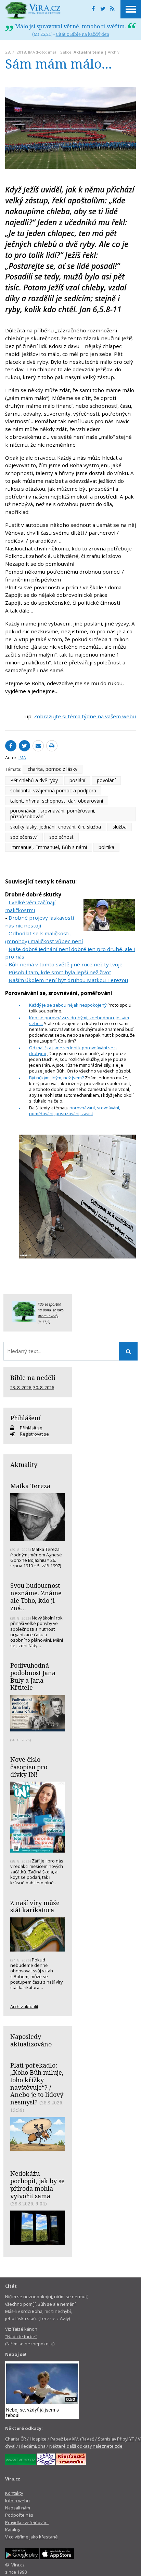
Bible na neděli (33, 1378)
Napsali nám (18, 2508)
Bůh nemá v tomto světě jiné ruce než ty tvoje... (67, 964)
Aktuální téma (88, 52)
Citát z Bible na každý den (82, 34)
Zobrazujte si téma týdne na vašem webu (85, 716)
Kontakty (14, 2493)
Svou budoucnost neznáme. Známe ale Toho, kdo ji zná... (36, 1596)
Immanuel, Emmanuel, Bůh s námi (49, 847)
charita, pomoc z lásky (53, 769)
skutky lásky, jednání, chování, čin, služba (56, 827)
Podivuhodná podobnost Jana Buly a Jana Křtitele (33, 1676)
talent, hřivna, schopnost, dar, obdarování (57, 801)
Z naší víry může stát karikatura (35, 1906)
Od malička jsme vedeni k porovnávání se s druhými (73, 1050)
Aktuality (24, 1465)
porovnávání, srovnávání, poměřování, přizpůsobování (53, 814)
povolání (106, 780)
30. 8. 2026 (44, 1387)
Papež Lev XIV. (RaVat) (72, 2439)
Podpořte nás (19, 2515)
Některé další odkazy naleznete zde (86, 2446)
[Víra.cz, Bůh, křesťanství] (33, 10)
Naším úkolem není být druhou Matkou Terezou (68, 980)
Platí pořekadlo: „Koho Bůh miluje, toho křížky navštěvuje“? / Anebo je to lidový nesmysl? (37, 2084)
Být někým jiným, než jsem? (56, 1078)
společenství (24, 837)
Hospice (38, 2439)
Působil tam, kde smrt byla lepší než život (60, 972)
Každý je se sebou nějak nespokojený (68, 1005)
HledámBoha (32, 2446)
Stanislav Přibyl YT (116, 2439)
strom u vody (48, 1316)
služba (120, 827)
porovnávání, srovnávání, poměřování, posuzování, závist (75, 1111)
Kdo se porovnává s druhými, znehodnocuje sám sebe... (79, 1020)
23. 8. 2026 (21, 1387)
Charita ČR (16, 2439)
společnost (61, 837)
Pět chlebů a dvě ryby (34, 780)
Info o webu (17, 2501)
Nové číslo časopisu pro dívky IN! (29, 1767)
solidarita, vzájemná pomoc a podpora (53, 790)
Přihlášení (25, 1418)
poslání (77, 780)
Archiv (114, 52)
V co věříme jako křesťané (31, 2537)
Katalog (13, 2530)
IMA (31, 52)
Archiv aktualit (24, 2006)
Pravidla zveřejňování (27, 2522)
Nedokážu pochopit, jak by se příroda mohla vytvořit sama (37, 2184)
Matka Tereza (30, 1486)
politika (106, 847)
